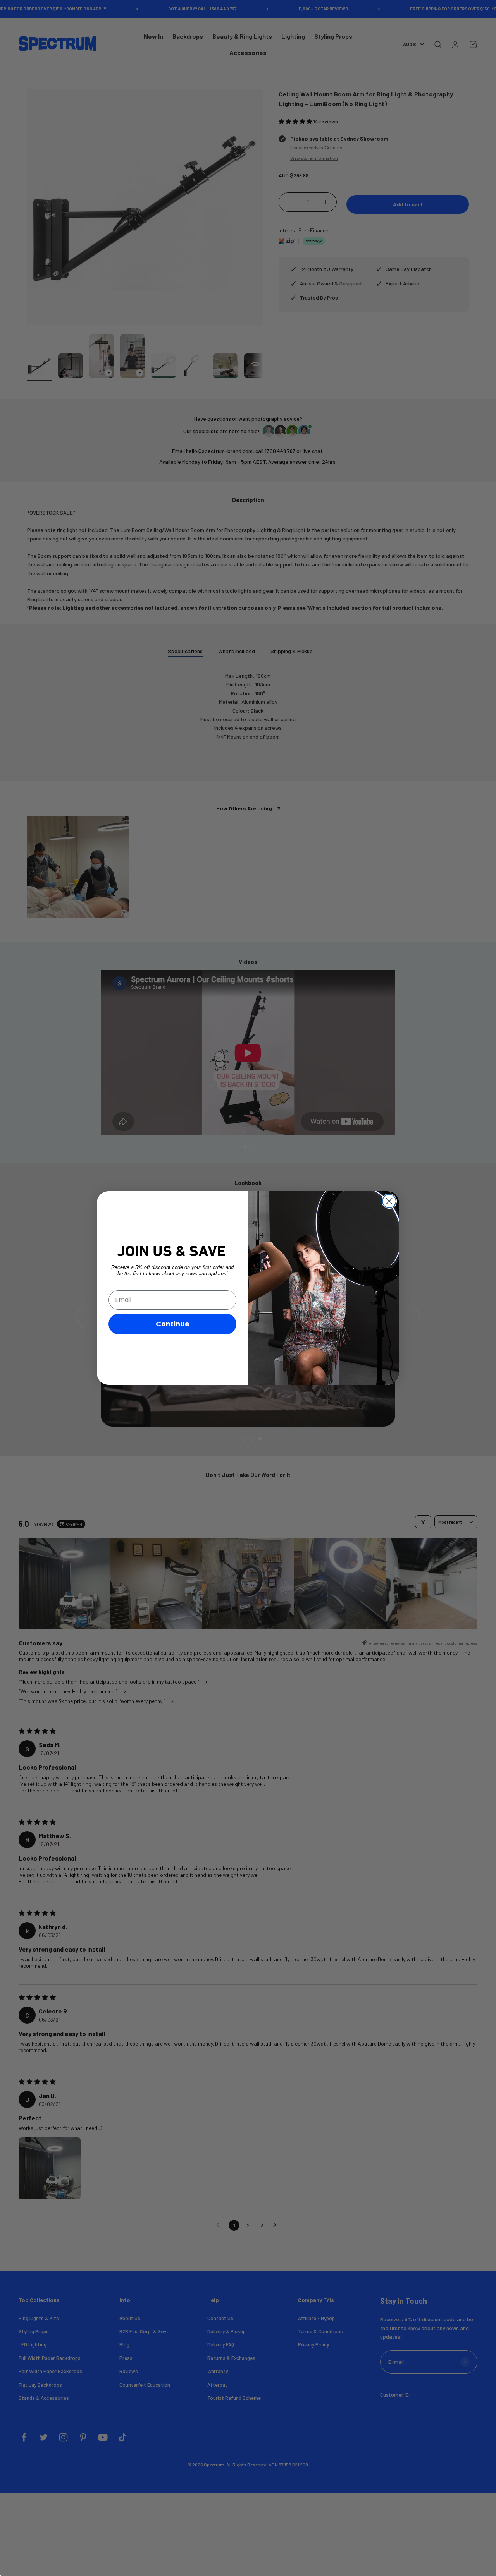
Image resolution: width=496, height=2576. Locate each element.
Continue (173, 1324)
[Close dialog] (389, 1201)
